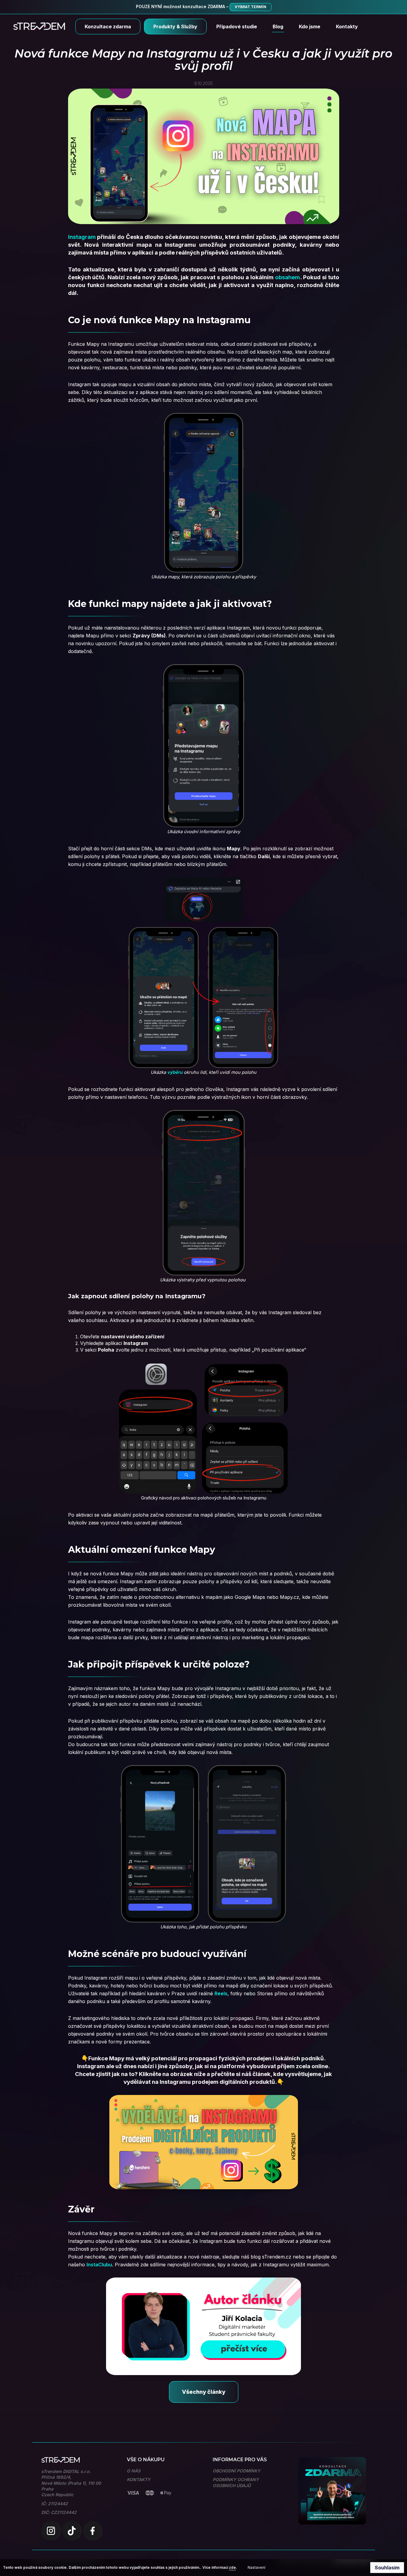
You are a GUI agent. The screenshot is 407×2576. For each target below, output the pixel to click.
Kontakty (139, 2479)
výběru (175, 1072)
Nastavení (257, 2567)
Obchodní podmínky (236, 2471)
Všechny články (204, 2392)
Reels (221, 1993)
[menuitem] (108, 27)
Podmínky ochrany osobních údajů (236, 2482)
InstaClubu (99, 2265)
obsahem (288, 277)
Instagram (82, 237)
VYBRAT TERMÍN (250, 7)
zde (232, 2567)
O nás (134, 2471)
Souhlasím (387, 2568)
